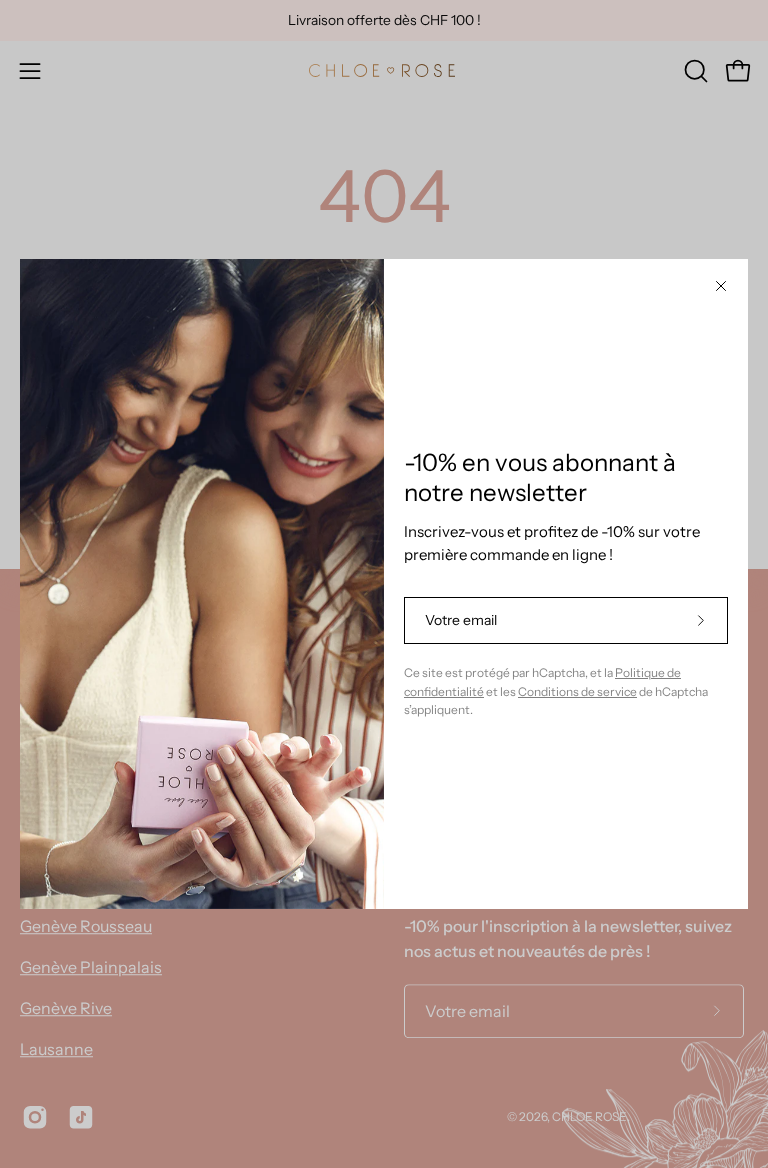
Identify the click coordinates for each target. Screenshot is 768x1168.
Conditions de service (577, 691)
